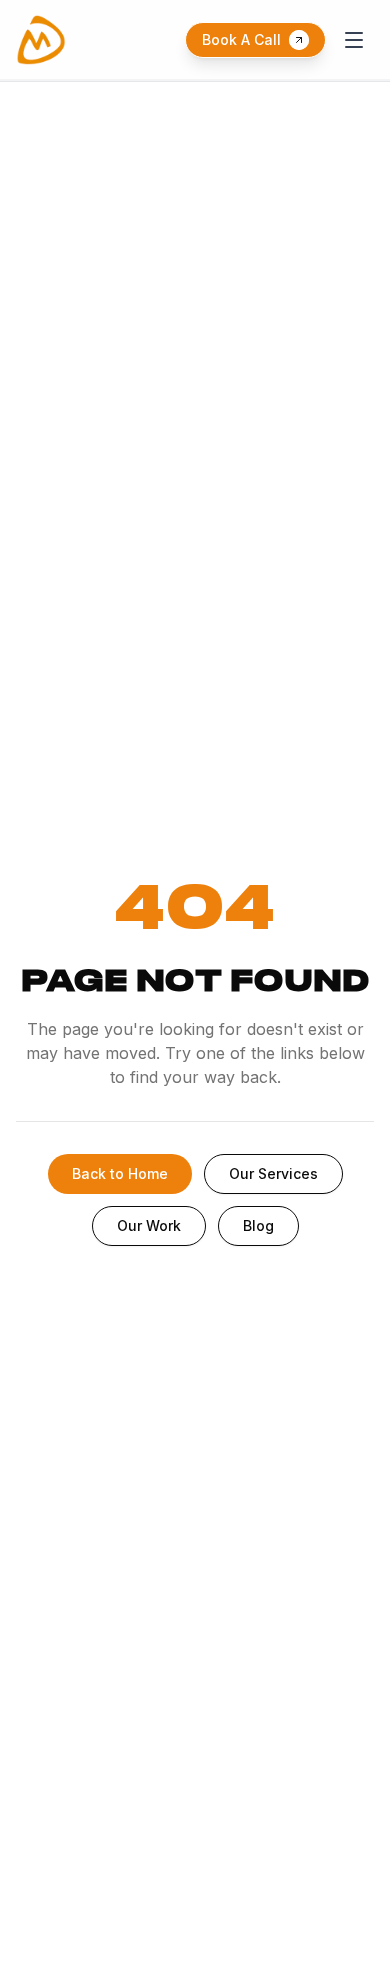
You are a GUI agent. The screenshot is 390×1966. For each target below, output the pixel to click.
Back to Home (120, 1173)
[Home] (41, 40)
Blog (258, 1225)
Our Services (273, 1173)
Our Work (149, 1225)
